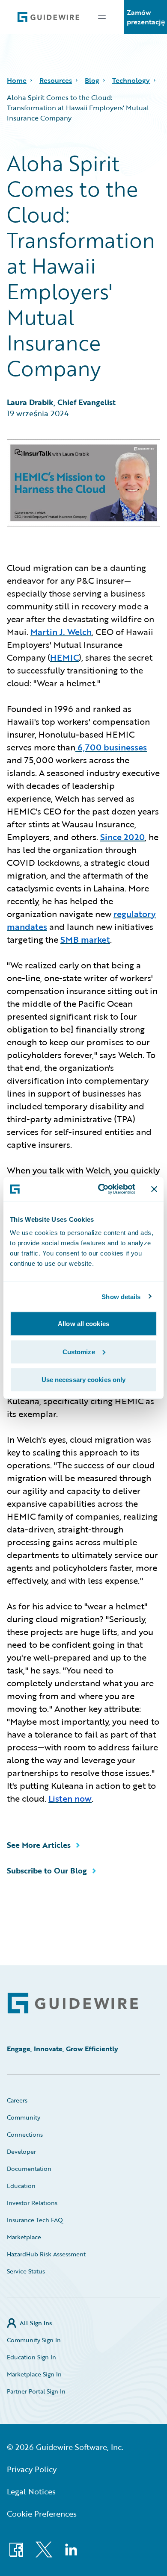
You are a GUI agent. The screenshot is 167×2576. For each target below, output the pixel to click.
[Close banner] (154, 1189)
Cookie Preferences (42, 2514)
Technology (131, 80)
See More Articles (39, 1845)
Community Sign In (34, 2340)
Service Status (26, 2271)
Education (21, 2186)
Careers (17, 2100)
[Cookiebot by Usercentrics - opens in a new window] (101, 1189)
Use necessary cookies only (84, 1380)
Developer (21, 2151)
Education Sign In (31, 2357)
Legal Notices (31, 2491)
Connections (25, 2134)
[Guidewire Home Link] (73, 2003)
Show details (121, 1296)
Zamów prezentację (146, 17)
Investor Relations (32, 2203)
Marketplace (24, 2237)
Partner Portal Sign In (36, 2391)
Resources (56, 80)
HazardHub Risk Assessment (46, 2254)
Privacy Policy (32, 2469)
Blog (92, 80)
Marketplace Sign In (34, 2374)
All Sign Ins (36, 2323)
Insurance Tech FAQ (35, 2220)
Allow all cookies (83, 1324)
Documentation (29, 2169)
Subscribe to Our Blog (47, 1870)
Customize (79, 1351)
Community (24, 2117)
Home (17, 80)
